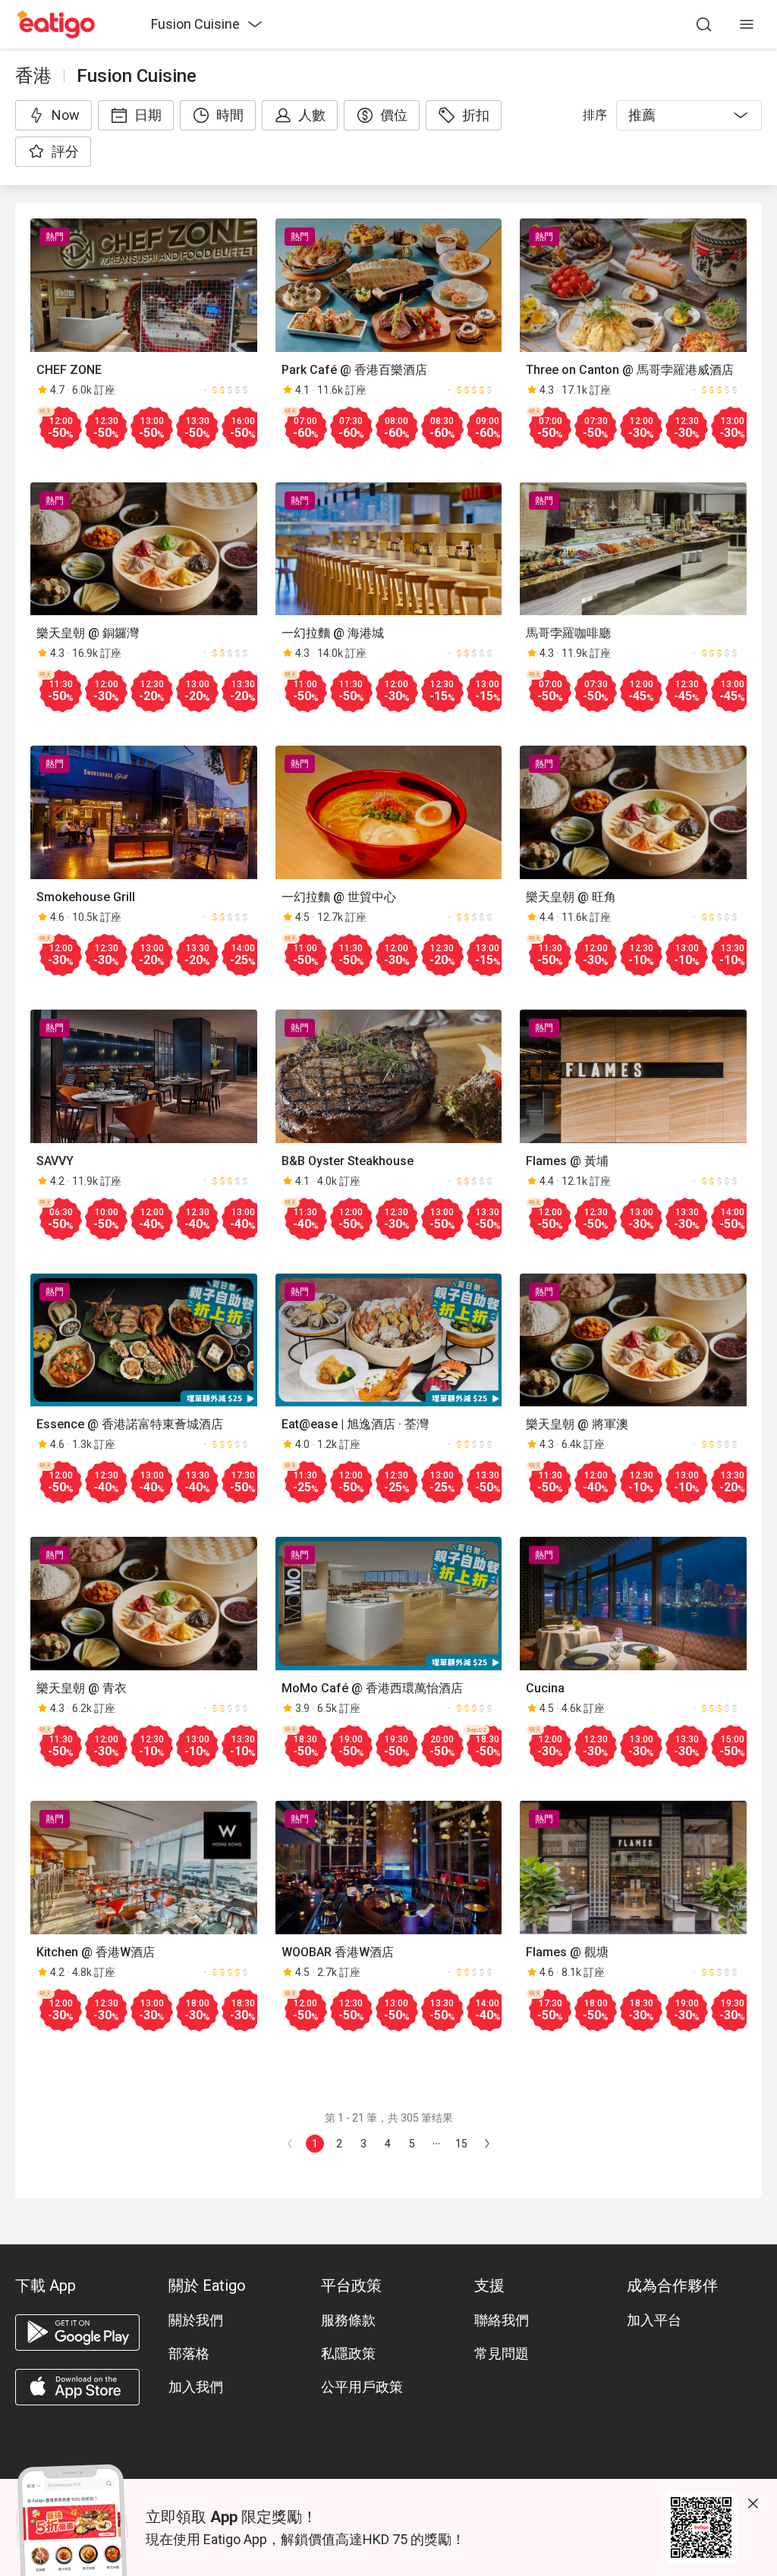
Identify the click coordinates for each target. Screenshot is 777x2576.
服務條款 (348, 2320)
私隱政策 (348, 2353)
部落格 (189, 2353)
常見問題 (502, 2353)
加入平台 (654, 2320)
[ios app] (77, 2387)
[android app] (77, 2333)
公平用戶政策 (362, 2387)
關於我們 (196, 2320)
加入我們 (196, 2387)
